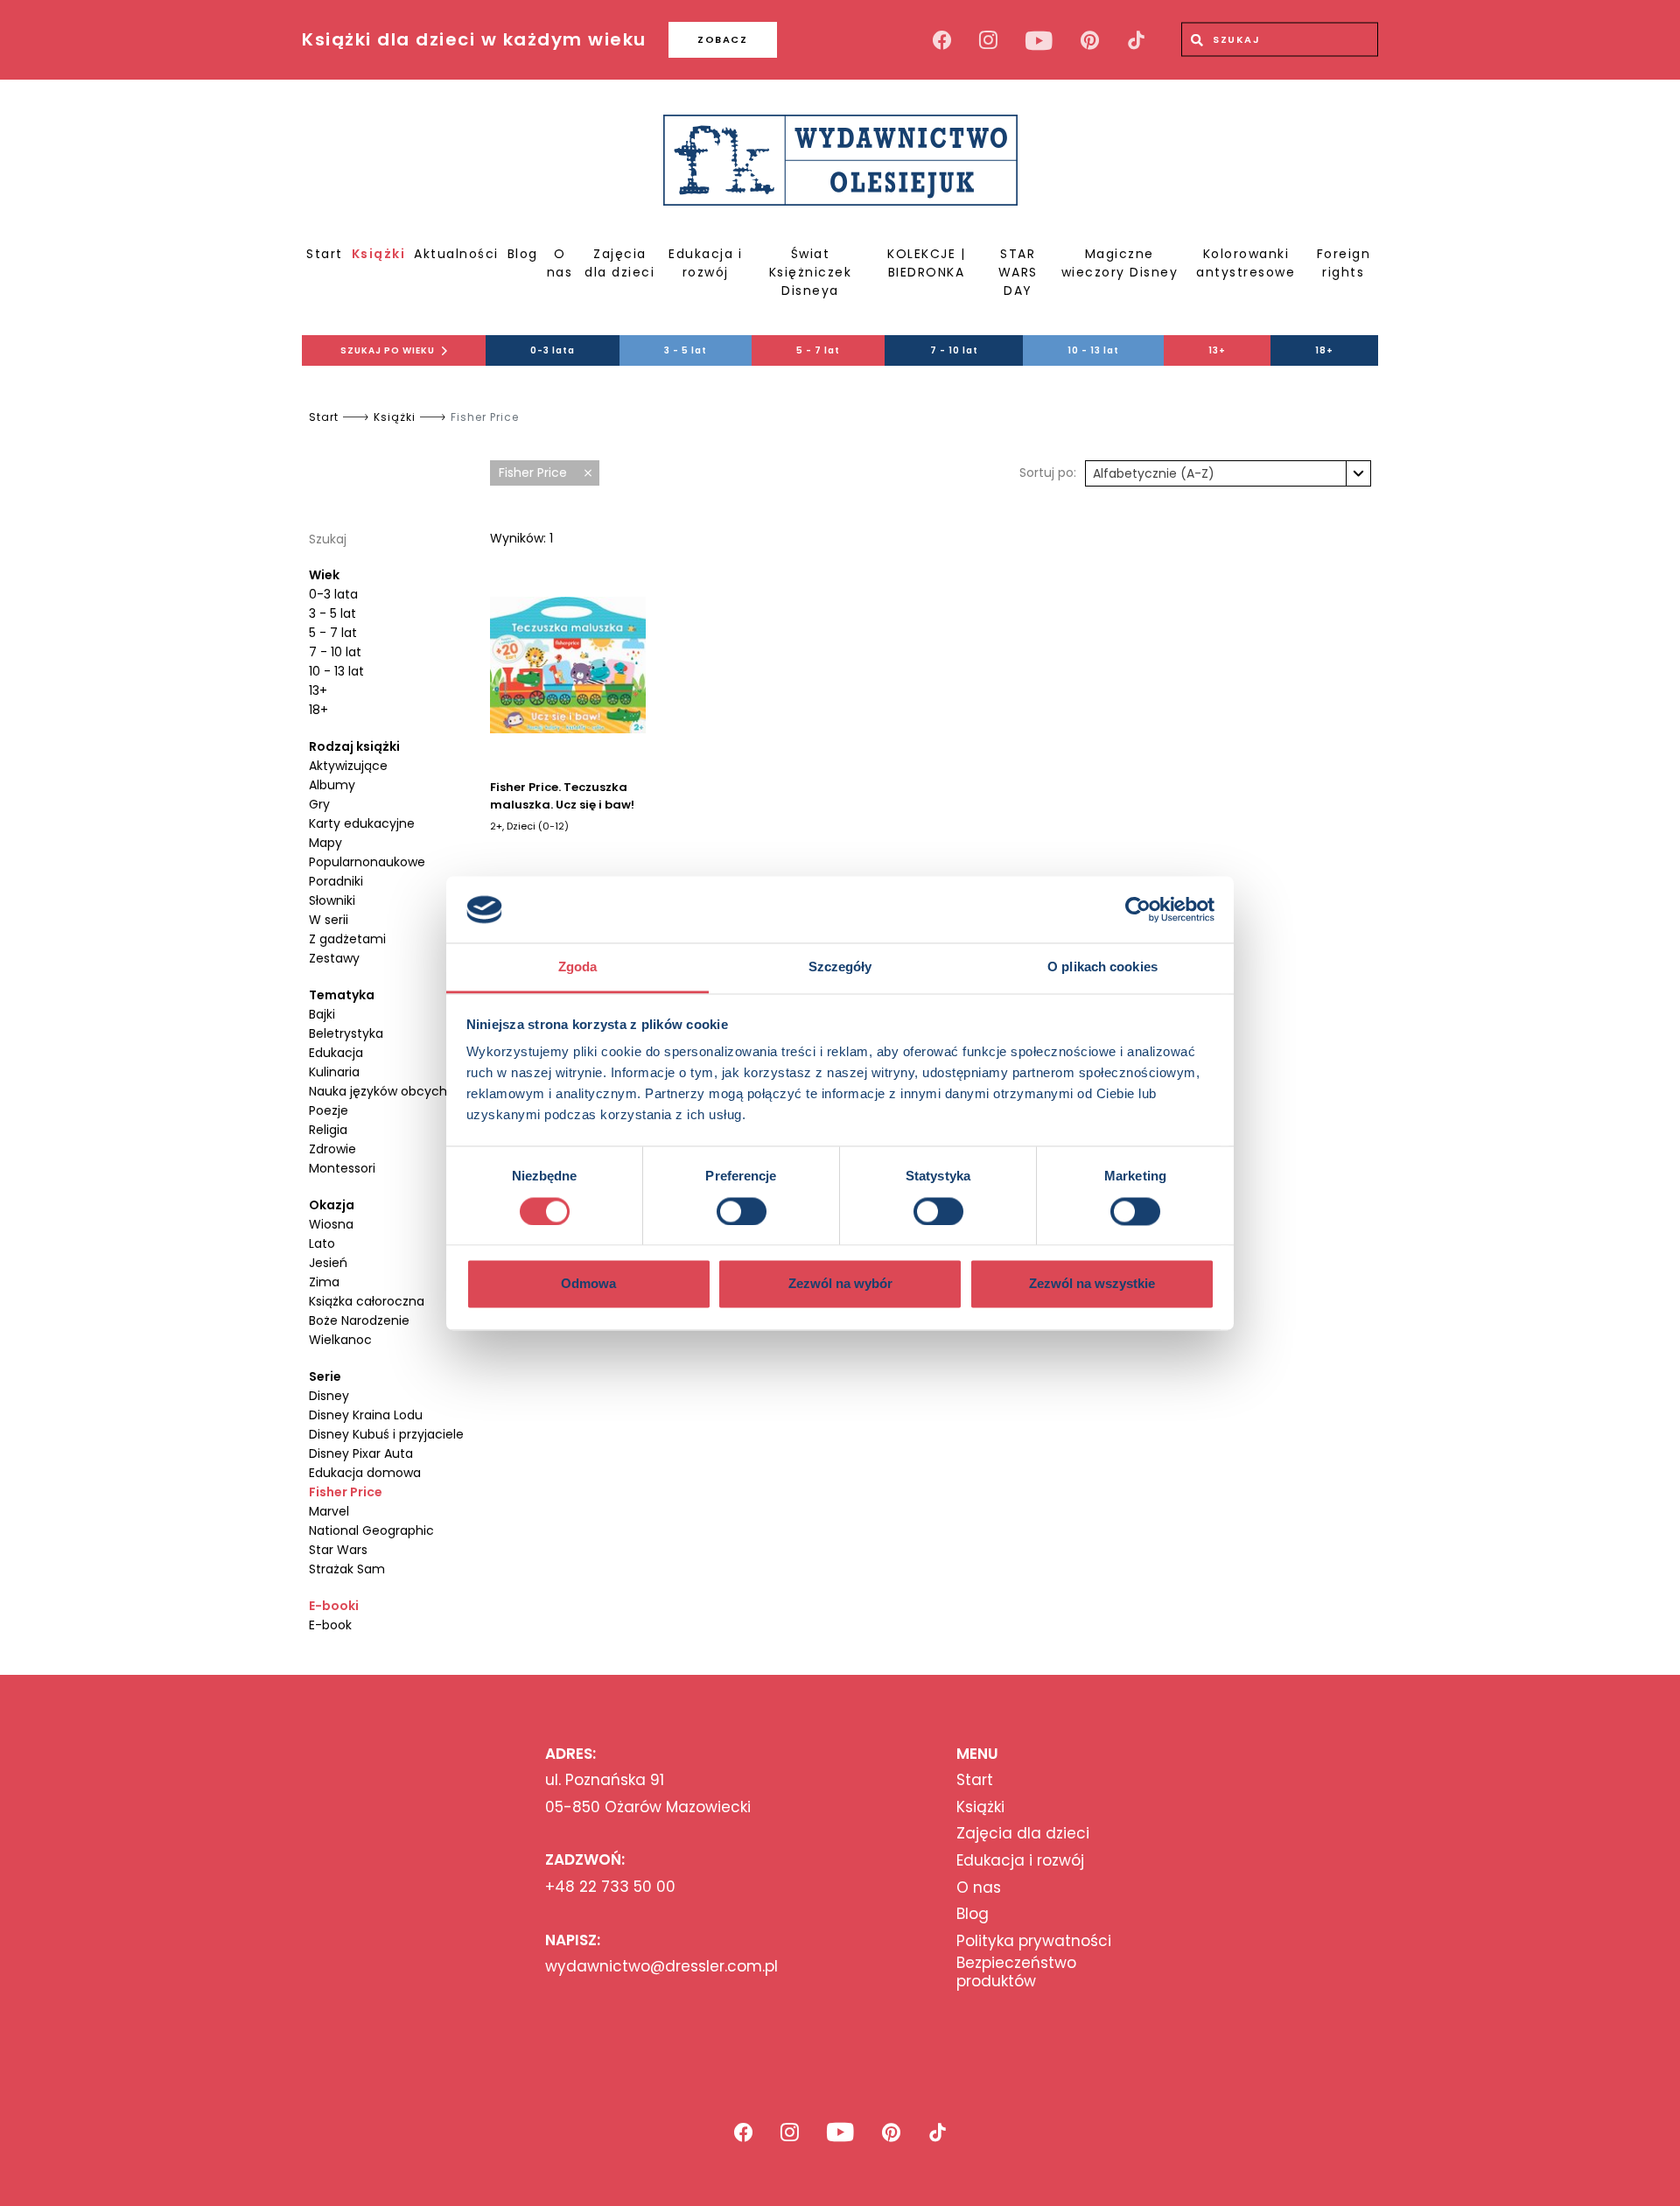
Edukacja (336, 1053)
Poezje (329, 1110)
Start (325, 254)
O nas (560, 263)
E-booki (334, 1606)
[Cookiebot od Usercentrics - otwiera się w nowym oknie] (1138, 909)
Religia (328, 1130)
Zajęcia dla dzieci (619, 263)
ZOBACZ (722, 39)
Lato (322, 1243)
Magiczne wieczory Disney (1120, 263)
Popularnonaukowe (367, 862)
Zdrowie (332, 1149)
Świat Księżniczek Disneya (811, 272)
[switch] (742, 1211)
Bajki (322, 1014)
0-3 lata (553, 350)
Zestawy (334, 958)
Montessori (342, 1168)
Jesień (328, 1263)
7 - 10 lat (954, 350)
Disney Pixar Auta (361, 1453)
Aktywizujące (348, 766)
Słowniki (332, 900)
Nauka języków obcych (378, 1091)
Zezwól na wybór (840, 1284)
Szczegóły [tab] (840, 967)
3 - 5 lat (686, 350)
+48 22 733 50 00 (610, 1887)
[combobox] (1228, 473)
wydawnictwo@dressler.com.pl (661, 1966)
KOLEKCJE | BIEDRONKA (926, 263)
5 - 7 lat (818, 350)
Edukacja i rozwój (705, 263)
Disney (329, 1396)
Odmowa (588, 1284)
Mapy (325, 843)
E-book (330, 1625)
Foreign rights (1344, 263)
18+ (1324, 350)
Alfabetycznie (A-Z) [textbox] (1154, 473)
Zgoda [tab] (578, 967)
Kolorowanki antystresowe (1246, 263)
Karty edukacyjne (362, 823)
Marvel (329, 1511)
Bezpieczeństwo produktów (1016, 1972)
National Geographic (371, 1530)
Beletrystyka (346, 1033)
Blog (523, 254)
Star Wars (338, 1550)
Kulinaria (334, 1072)
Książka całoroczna (367, 1301)
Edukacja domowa (365, 1473)
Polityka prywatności (1034, 1941)
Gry (319, 804)
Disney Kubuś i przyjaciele (386, 1434)
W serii (329, 920)
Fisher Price (346, 1492)
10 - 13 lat (1093, 350)
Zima (324, 1282)
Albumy (332, 785)
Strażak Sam (347, 1569)
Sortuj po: (1048, 473)
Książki (379, 254)
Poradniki (336, 881)
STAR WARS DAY (1018, 272)
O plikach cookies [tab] (1102, 967)
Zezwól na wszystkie (1092, 1284)
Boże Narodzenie (359, 1320)
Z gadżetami (347, 939)
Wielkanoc (340, 1340)
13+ (1217, 350)
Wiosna (331, 1224)
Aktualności (456, 254)
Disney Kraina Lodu (366, 1415)
